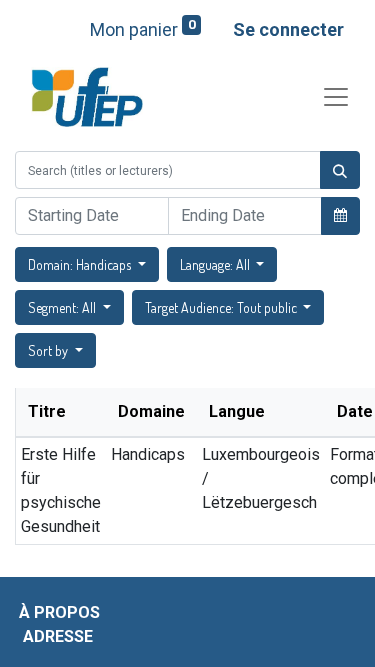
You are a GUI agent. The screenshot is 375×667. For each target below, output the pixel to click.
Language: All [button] (216, 264)
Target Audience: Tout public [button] (222, 307)
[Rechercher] (340, 170)
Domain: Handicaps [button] (81, 264)
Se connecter (288, 29)
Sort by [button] (49, 350)
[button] (340, 215)
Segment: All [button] (63, 307)
